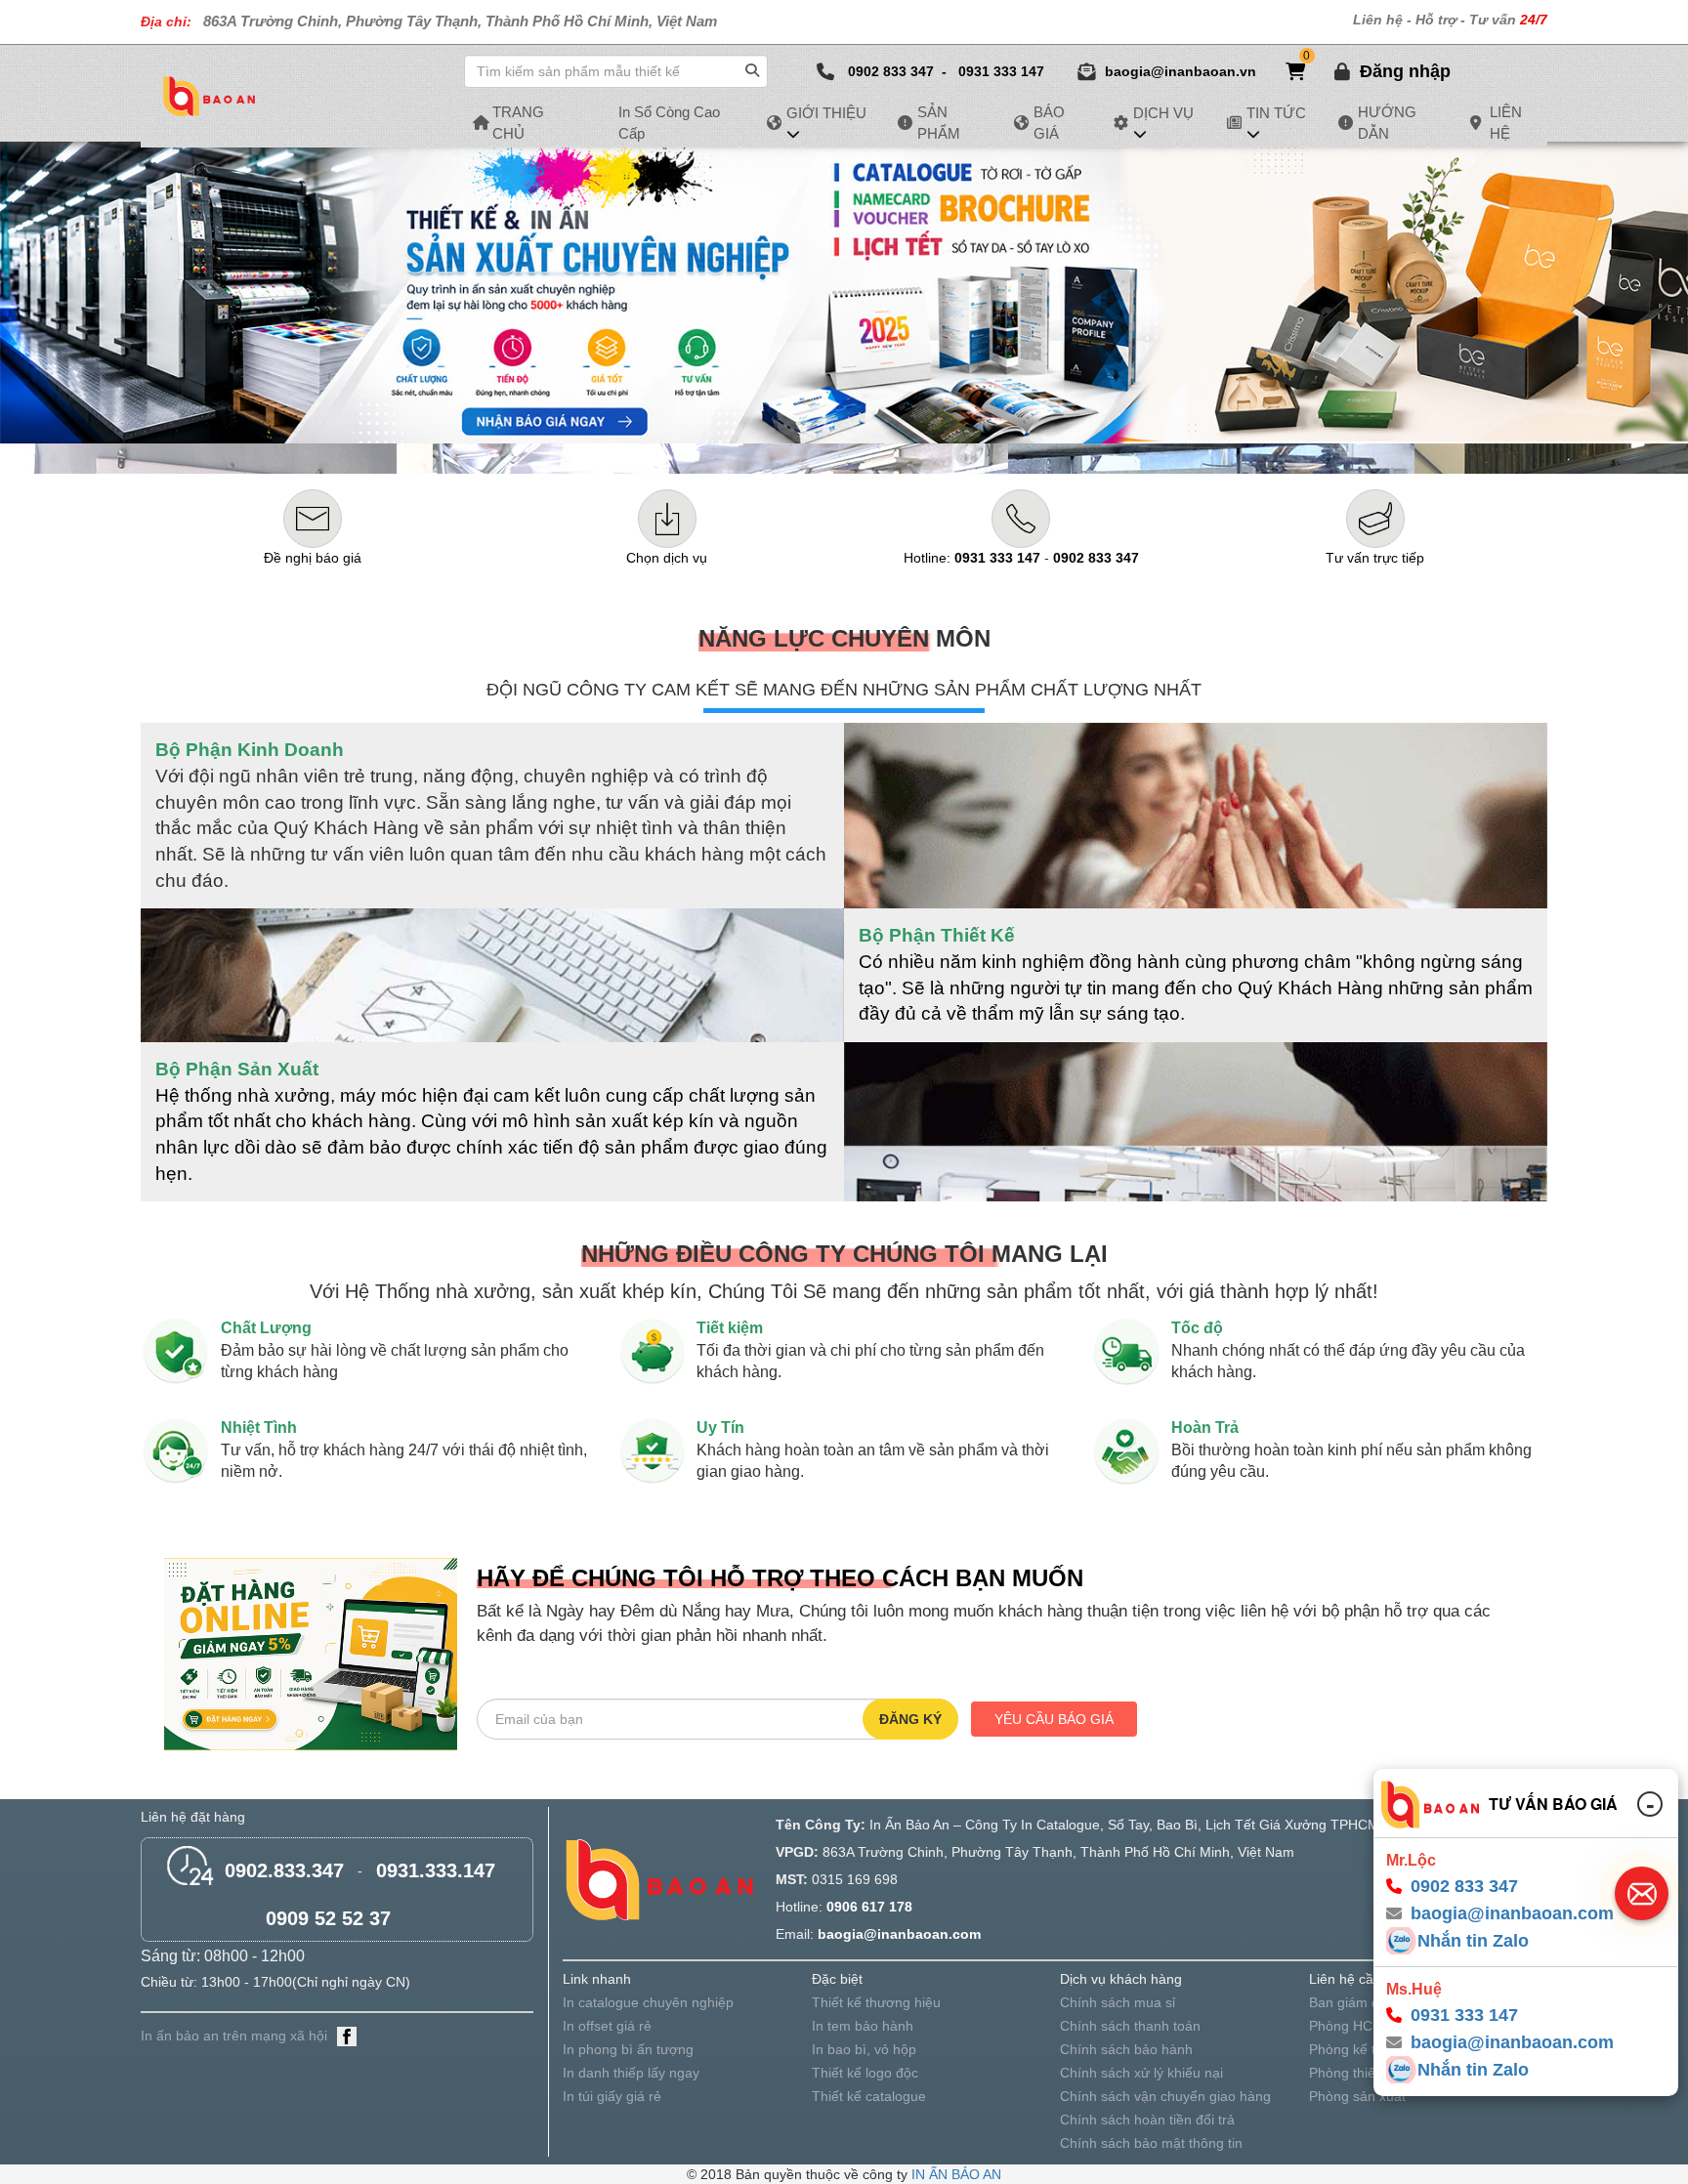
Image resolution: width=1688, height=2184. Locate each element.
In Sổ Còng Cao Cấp (669, 122)
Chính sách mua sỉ (1118, 2002)
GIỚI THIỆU (826, 113)
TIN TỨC (1276, 113)
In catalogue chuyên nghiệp (648, 2002)
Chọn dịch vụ (667, 558)
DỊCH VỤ (1163, 113)
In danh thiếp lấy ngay (631, 2073)
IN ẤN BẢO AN (956, 2174)
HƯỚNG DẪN (1387, 122)
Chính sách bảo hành (1126, 2049)
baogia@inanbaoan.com (1512, 2042)
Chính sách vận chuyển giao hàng (1165, 2096)
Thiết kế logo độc (865, 2073)
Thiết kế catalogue (869, 2096)
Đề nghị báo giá (313, 558)
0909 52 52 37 (328, 1918)
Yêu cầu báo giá (1054, 1719)
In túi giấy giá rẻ (612, 2096)
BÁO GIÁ (1049, 122)
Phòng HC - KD (1356, 2026)
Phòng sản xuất (1357, 2096)
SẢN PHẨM (939, 122)
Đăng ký (910, 1719)
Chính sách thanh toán (1130, 2026)
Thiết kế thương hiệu (876, 2002)
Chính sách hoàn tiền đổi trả (1147, 2120)
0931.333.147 (436, 1870)
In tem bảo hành (863, 2026)
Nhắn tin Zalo (1473, 1941)
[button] (1405, 71)
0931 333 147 (1001, 71)
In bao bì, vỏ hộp (864, 2049)
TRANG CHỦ (518, 122)
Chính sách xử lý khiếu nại (1141, 2073)
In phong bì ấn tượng (628, 2049)
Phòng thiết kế (1353, 2073)
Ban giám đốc (1351, 2002)
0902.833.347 (284, 1870)
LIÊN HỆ (1506, 122)
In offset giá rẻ (607, 2026)
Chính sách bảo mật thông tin (1151, 2143)
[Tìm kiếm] (755, 66)
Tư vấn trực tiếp (1375, 558)
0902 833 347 (891, 71)
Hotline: (972, 558)
